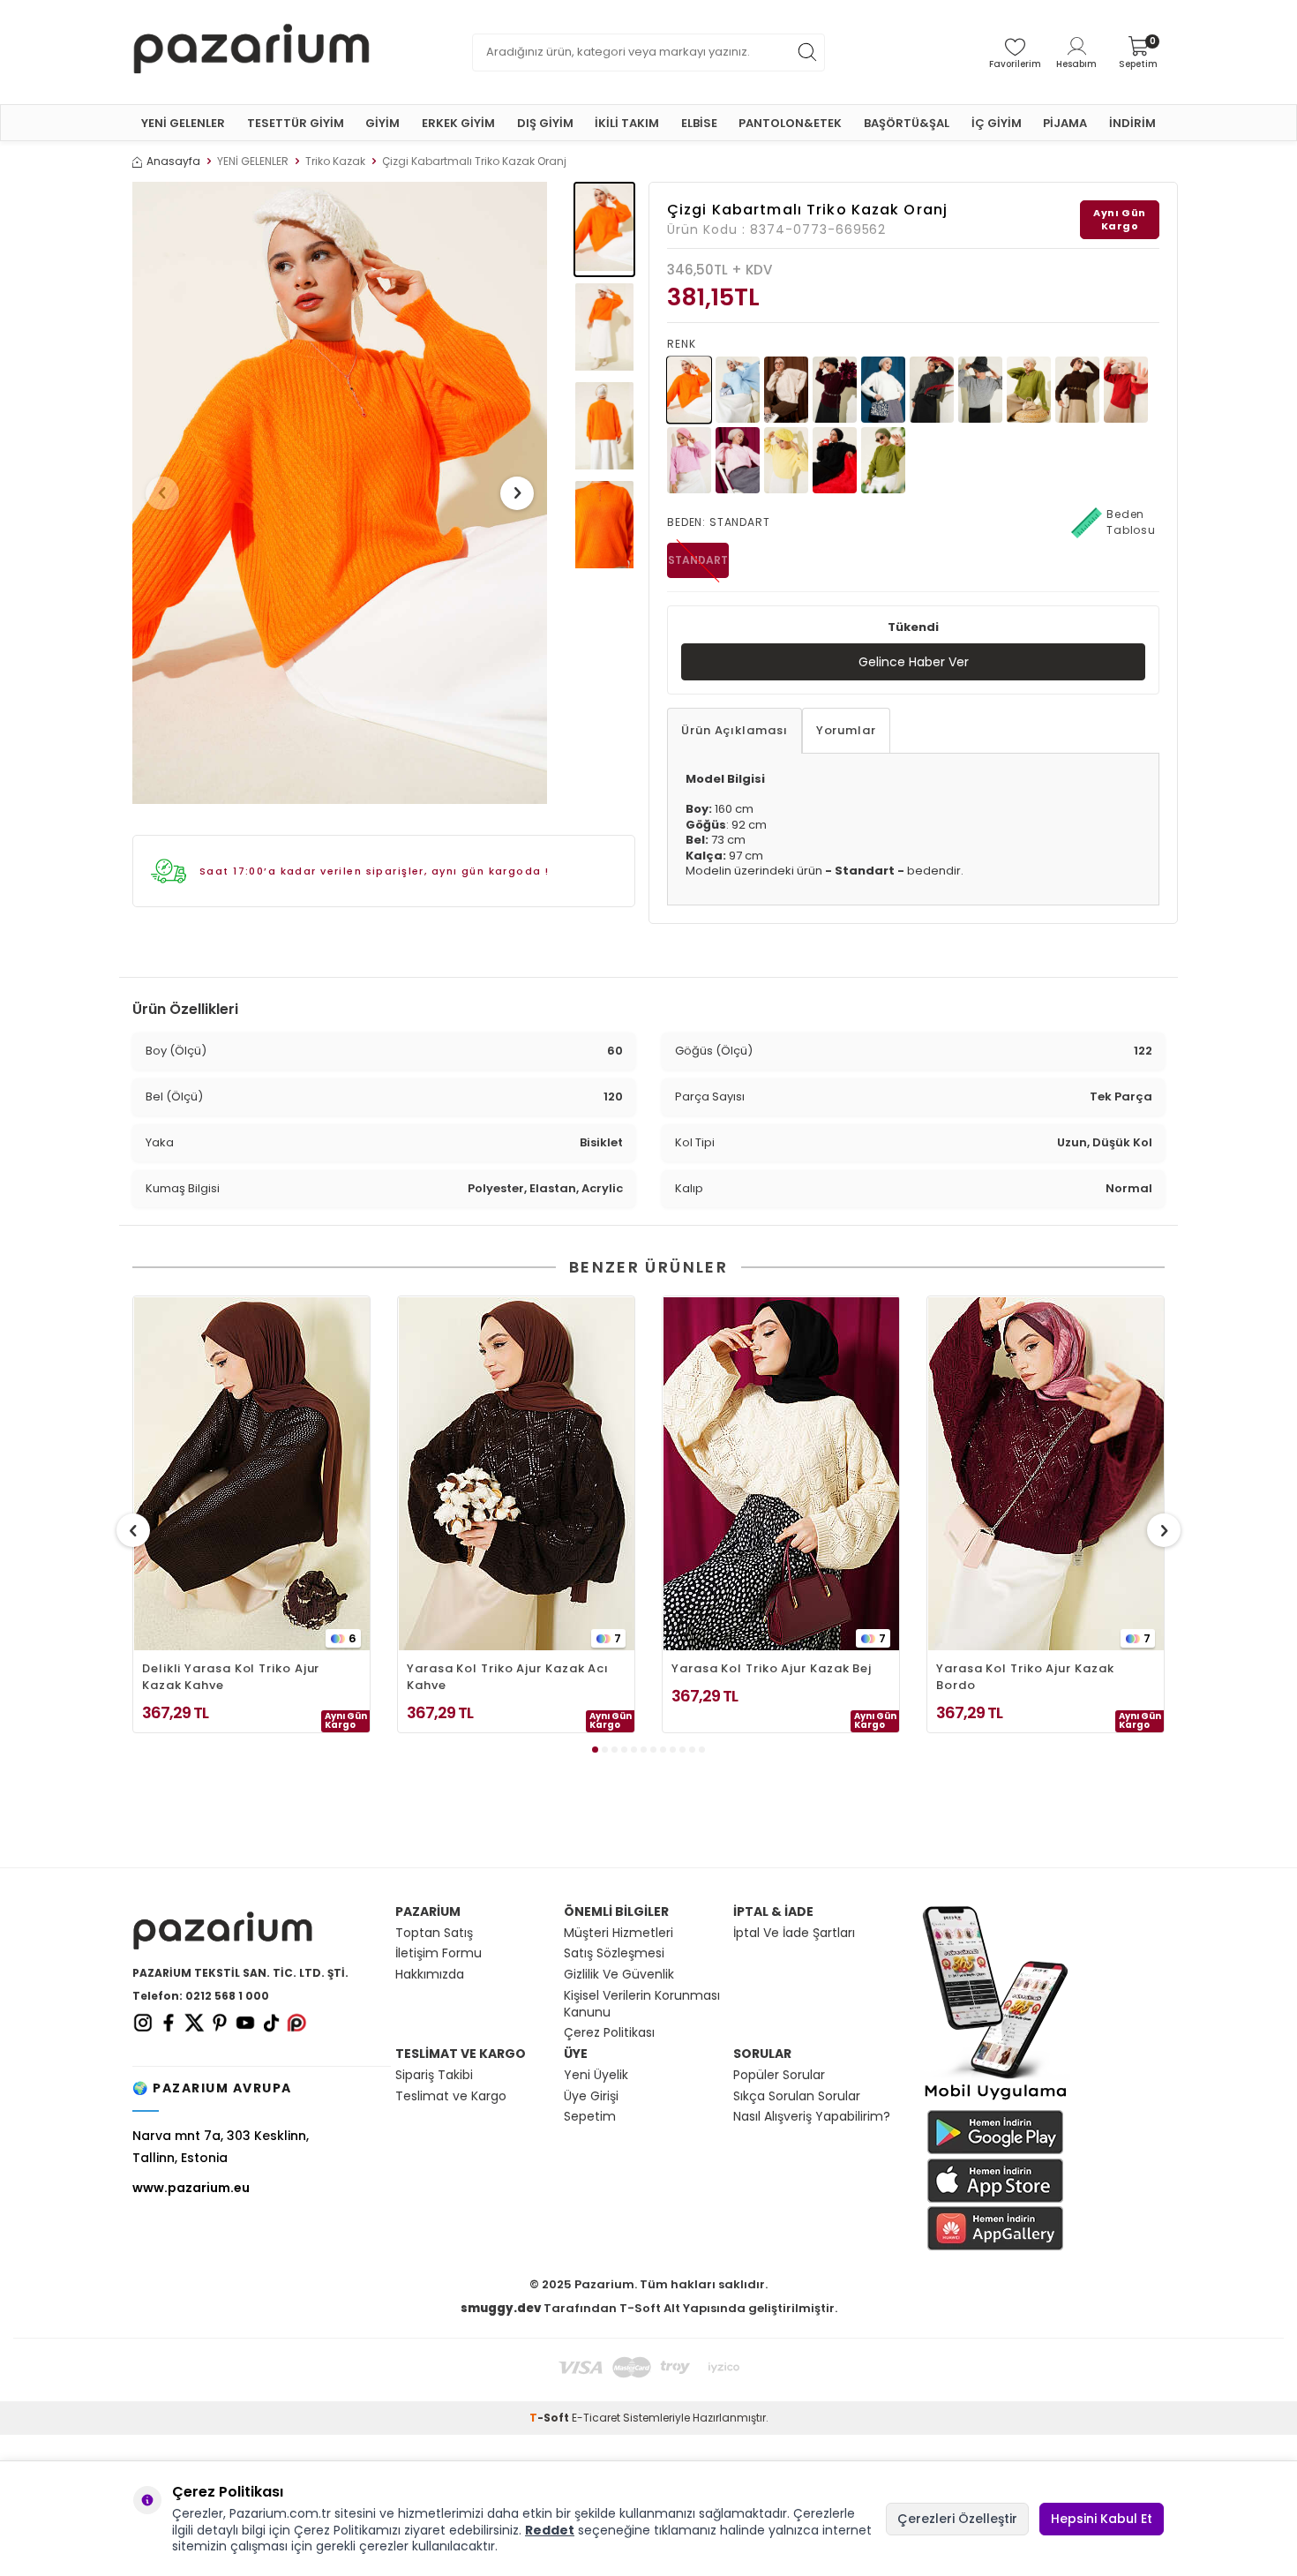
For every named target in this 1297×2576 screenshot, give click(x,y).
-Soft (551, 2418)
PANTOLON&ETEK (790, 123)
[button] (162, 493)
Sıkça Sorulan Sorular (797, 2096)
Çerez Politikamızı (347, 2530)
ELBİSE (699, 123)
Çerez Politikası (609, 2033)
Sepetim (590, 2117)
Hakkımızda (430, 1975)
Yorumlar (846, 730)
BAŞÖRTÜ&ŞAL (907, 123)
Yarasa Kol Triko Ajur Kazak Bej (772, 1668)
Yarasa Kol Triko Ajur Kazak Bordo (1025, 1677)
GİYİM (382, 123)
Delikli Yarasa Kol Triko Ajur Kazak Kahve (231, 1677)
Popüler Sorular (779, 2075)
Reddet (550, 2530)
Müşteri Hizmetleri (619, 1933)
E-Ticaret (596, 2418)
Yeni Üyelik (596, 2075)
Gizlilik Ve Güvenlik (619, 1975)
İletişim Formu (439, 1953)
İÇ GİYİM (997, 123)
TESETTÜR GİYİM (296, 123)
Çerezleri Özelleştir (957, 2519)
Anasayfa (173, 161)
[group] (340, 493)
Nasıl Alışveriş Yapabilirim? (812, 2117)
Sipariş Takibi (434, 2075)
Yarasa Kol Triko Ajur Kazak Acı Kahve (508, 1677)
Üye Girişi (591, 2096)
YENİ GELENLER (183, 123)
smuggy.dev (501, 2308)
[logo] (251, 52)
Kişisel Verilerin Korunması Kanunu (642, 2004)
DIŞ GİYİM (545, 123)
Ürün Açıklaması (735, 730)
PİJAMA (1065, 123)
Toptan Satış (434, 1933)
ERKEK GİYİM (458, 123)
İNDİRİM (1132, 123)
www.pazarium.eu (191, 2188)
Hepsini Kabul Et (1102, 2519)
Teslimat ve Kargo (451, 2096)
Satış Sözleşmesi (614, 1953)
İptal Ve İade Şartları (794, 1933)
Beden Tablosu (1131, 522)
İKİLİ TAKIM (627, 123)
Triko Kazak (335, 161)
